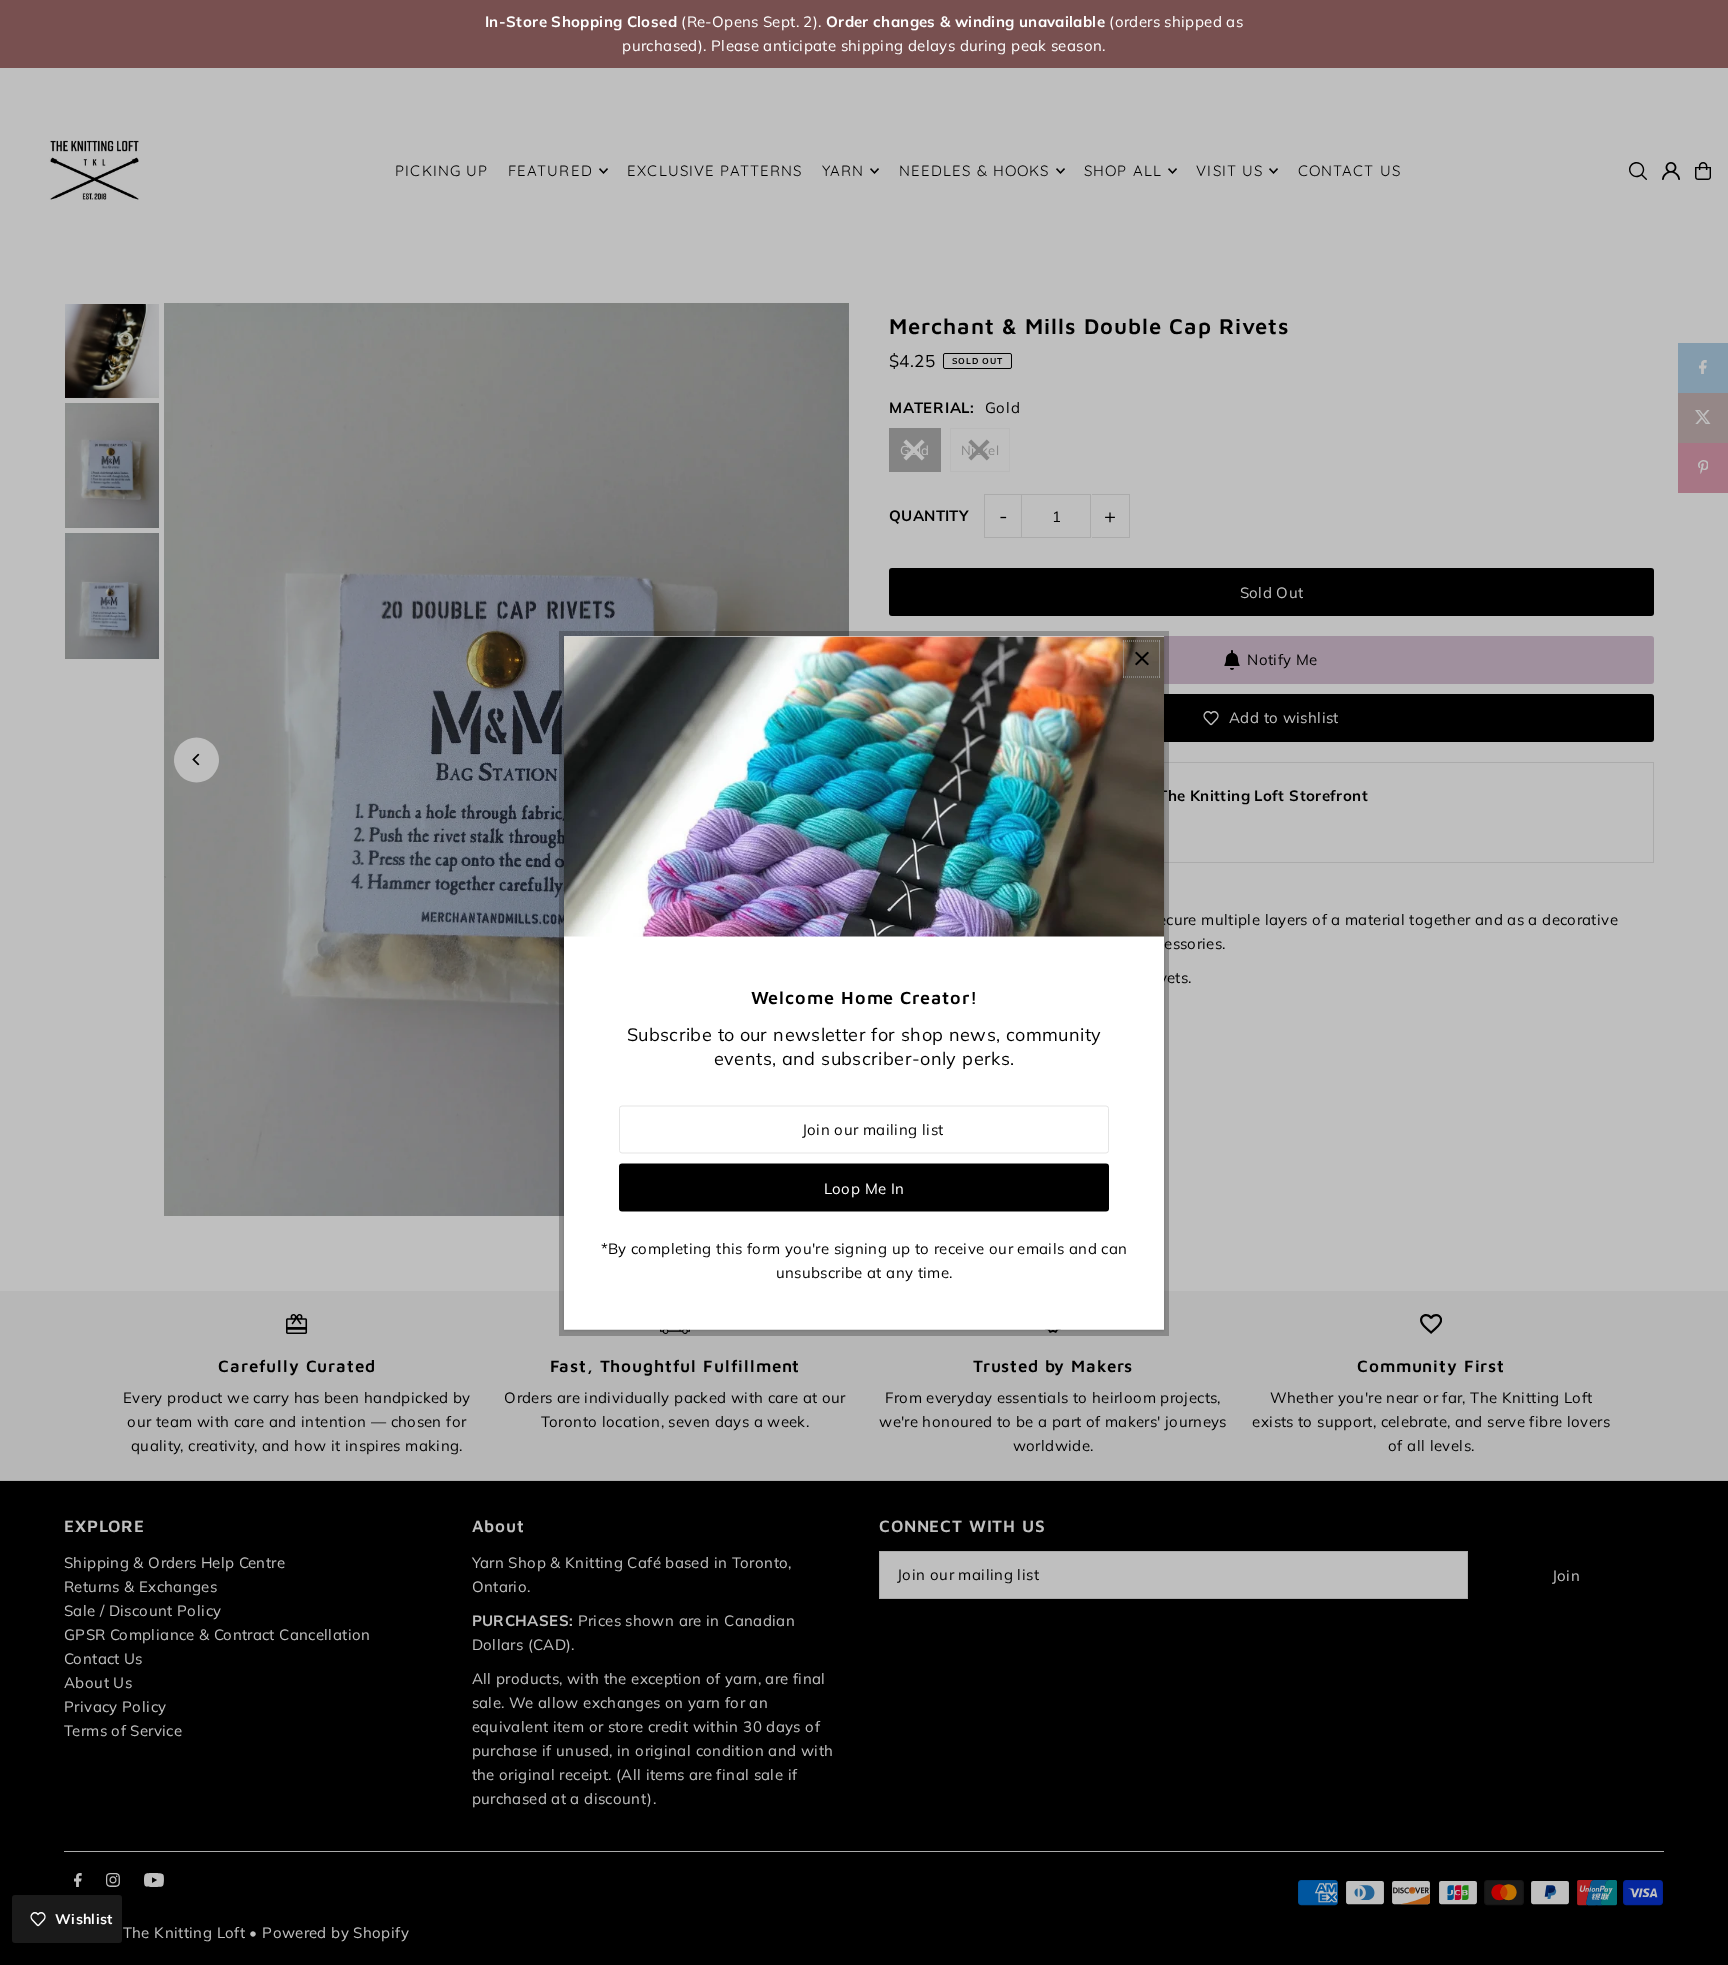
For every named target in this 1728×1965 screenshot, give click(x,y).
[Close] (1141, 658)
